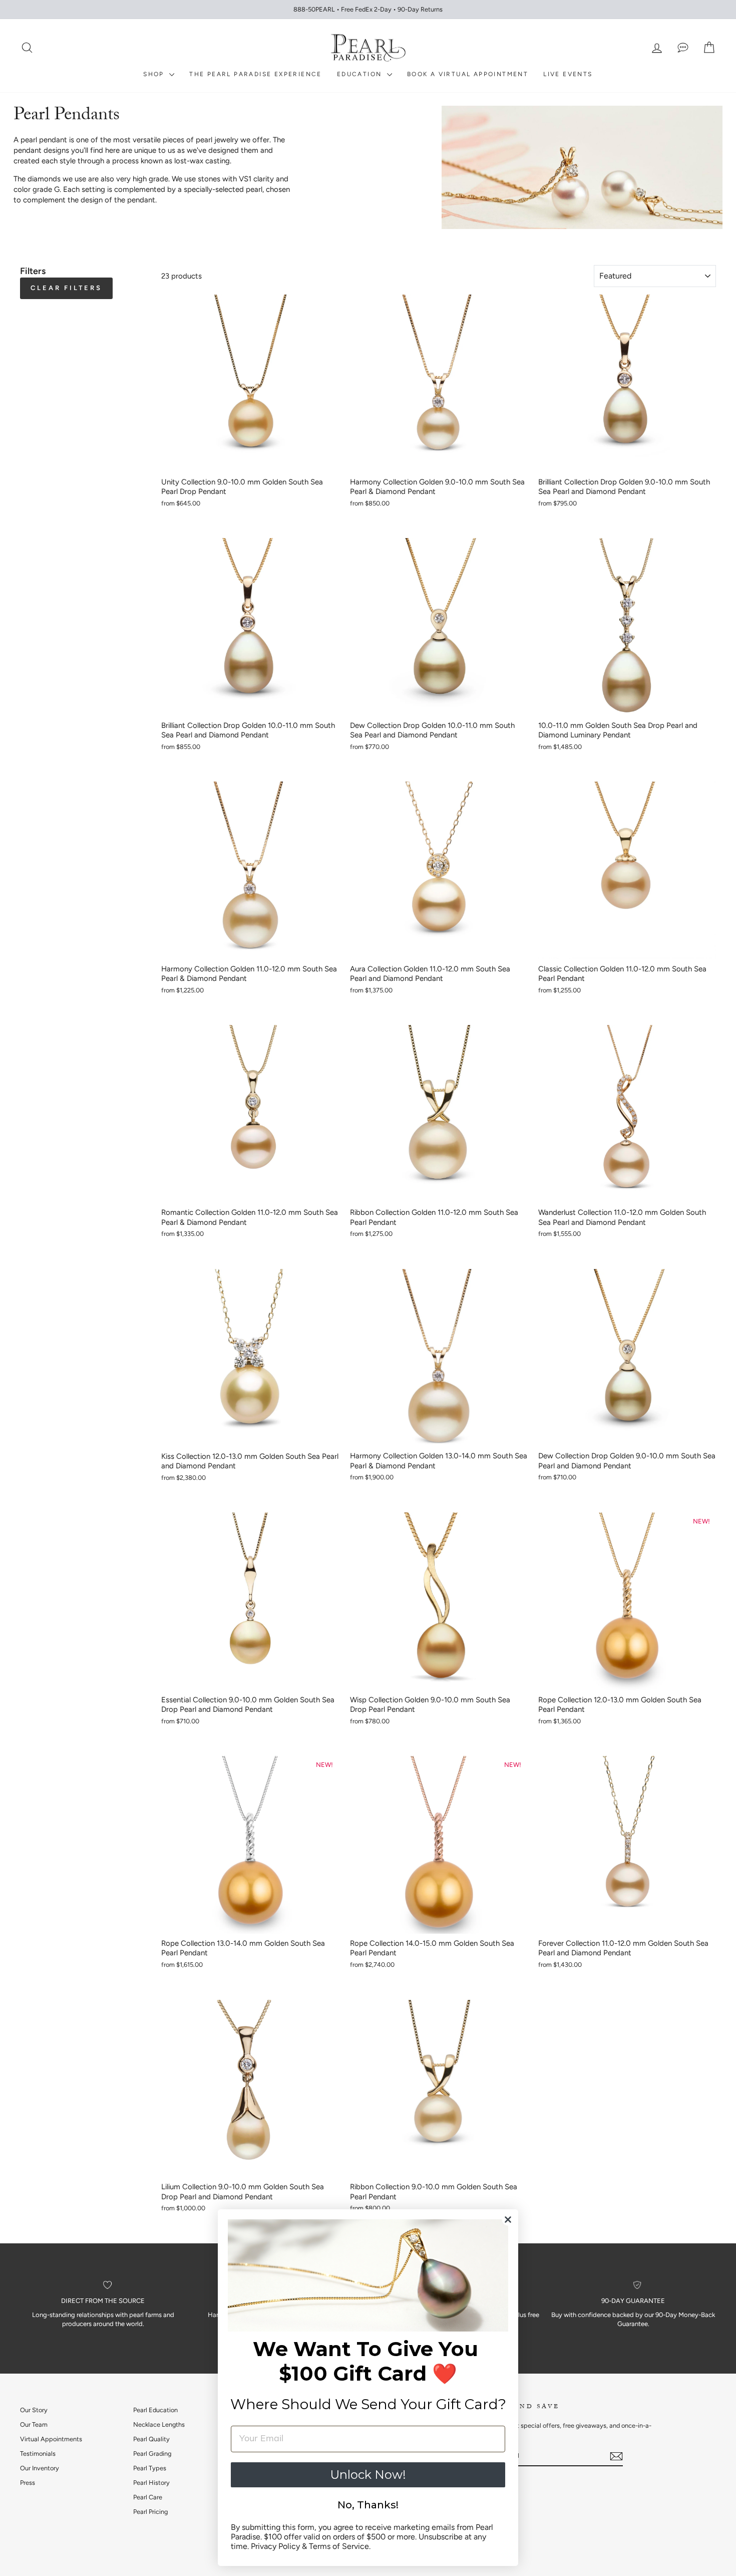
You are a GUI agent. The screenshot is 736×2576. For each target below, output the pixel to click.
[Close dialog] (508, 2220)
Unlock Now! (368, 2475)
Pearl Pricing (150, 2512)
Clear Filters (66, 288)
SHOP (155, 74)
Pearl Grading (152, 2454)
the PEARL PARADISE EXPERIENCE (256, 74)
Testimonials (38, 2454)
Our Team (34, 2424)
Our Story (34, 2410)
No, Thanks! (368, 2505)
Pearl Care (148, 2497)
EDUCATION (361, 74)
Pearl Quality (151, 2439)
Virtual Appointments (51, 2439)
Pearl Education (155, 2410)
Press (28, 2483)
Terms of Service (339, 2546)
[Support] (683, 48)
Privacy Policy (275, 2546)
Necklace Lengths (159, 2424)
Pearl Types (150, 2468)
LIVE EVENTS (568, 74)
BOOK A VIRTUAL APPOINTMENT (468, 74)
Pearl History (151, 2483)
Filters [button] (33, 271)
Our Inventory (40, 2468)
